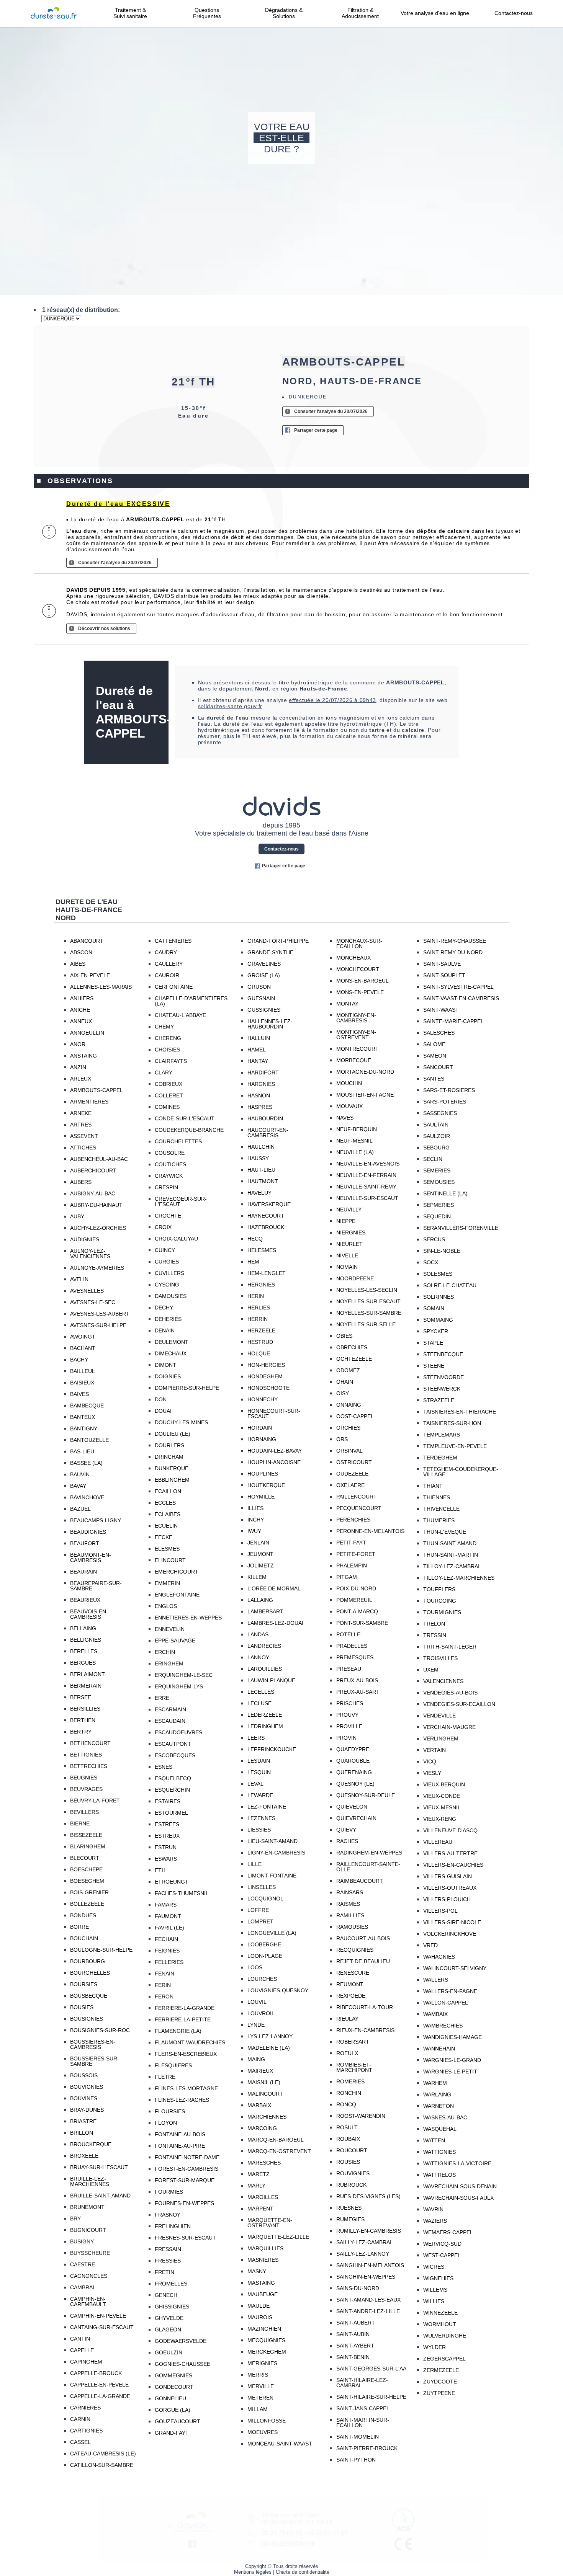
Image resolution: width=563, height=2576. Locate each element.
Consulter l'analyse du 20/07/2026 (331, 411)
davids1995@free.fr (288, 2544)
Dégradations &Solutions (284, 13)
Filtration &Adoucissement (360, 13)
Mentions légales (253, 2572)
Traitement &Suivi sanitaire (130, 13)
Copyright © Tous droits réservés (282, 2566)
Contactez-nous (514, 13)
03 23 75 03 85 (282, 2533)
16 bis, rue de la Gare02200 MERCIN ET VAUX (297, 2519)
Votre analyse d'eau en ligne (437, 13)
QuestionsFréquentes (207, 13)
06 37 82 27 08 (327, 2533)
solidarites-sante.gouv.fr (230, 706)
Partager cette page (316, 430)
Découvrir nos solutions (104, 628)
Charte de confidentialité (303, 2572)
